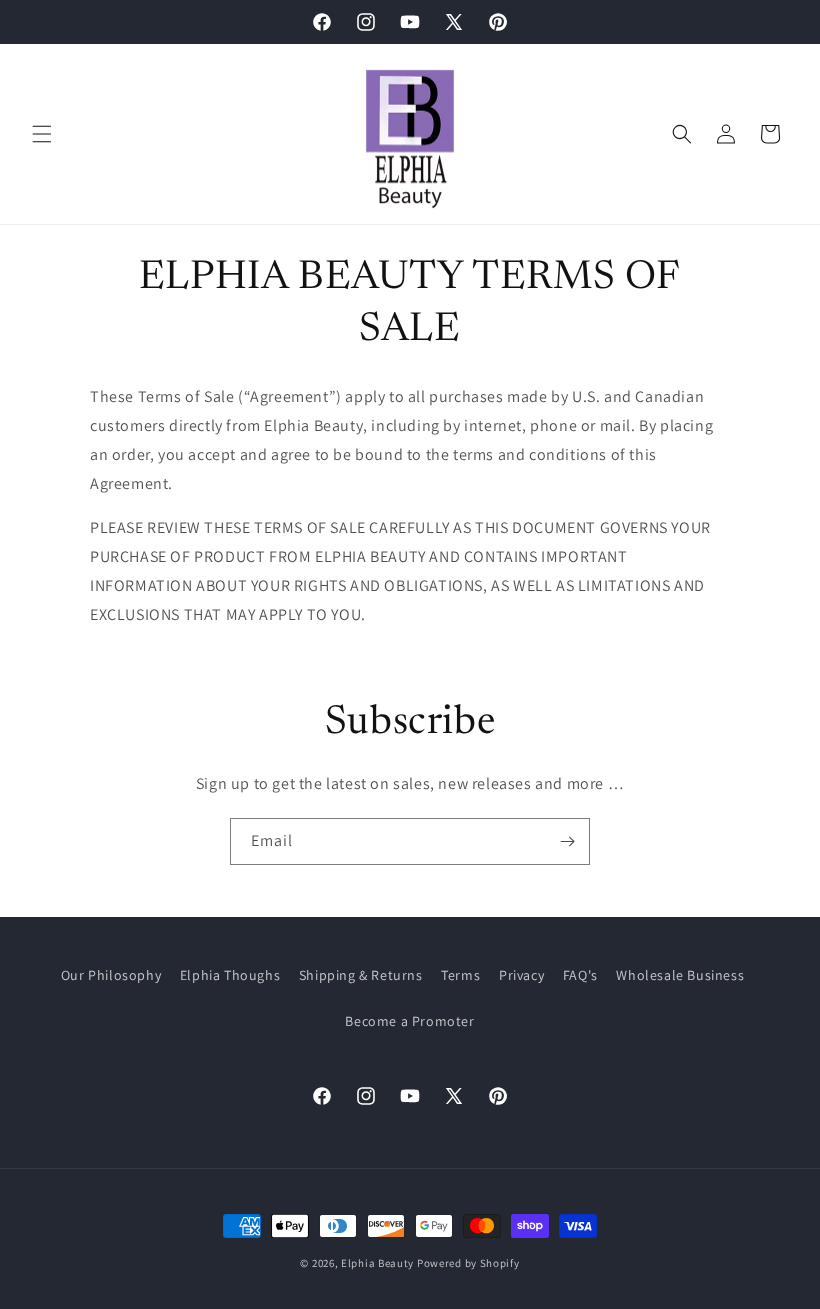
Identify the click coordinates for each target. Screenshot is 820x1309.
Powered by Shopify (468, 1263)
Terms (460, 975)
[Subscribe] (567, 841)
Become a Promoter (409, 1021)
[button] (42, 134)
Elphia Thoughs (230, 975)
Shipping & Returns (361, 975)
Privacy (521, 975)
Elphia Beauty (377, 1263)
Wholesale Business (680, 975)
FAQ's (580, 975)
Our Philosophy (111, 975)
